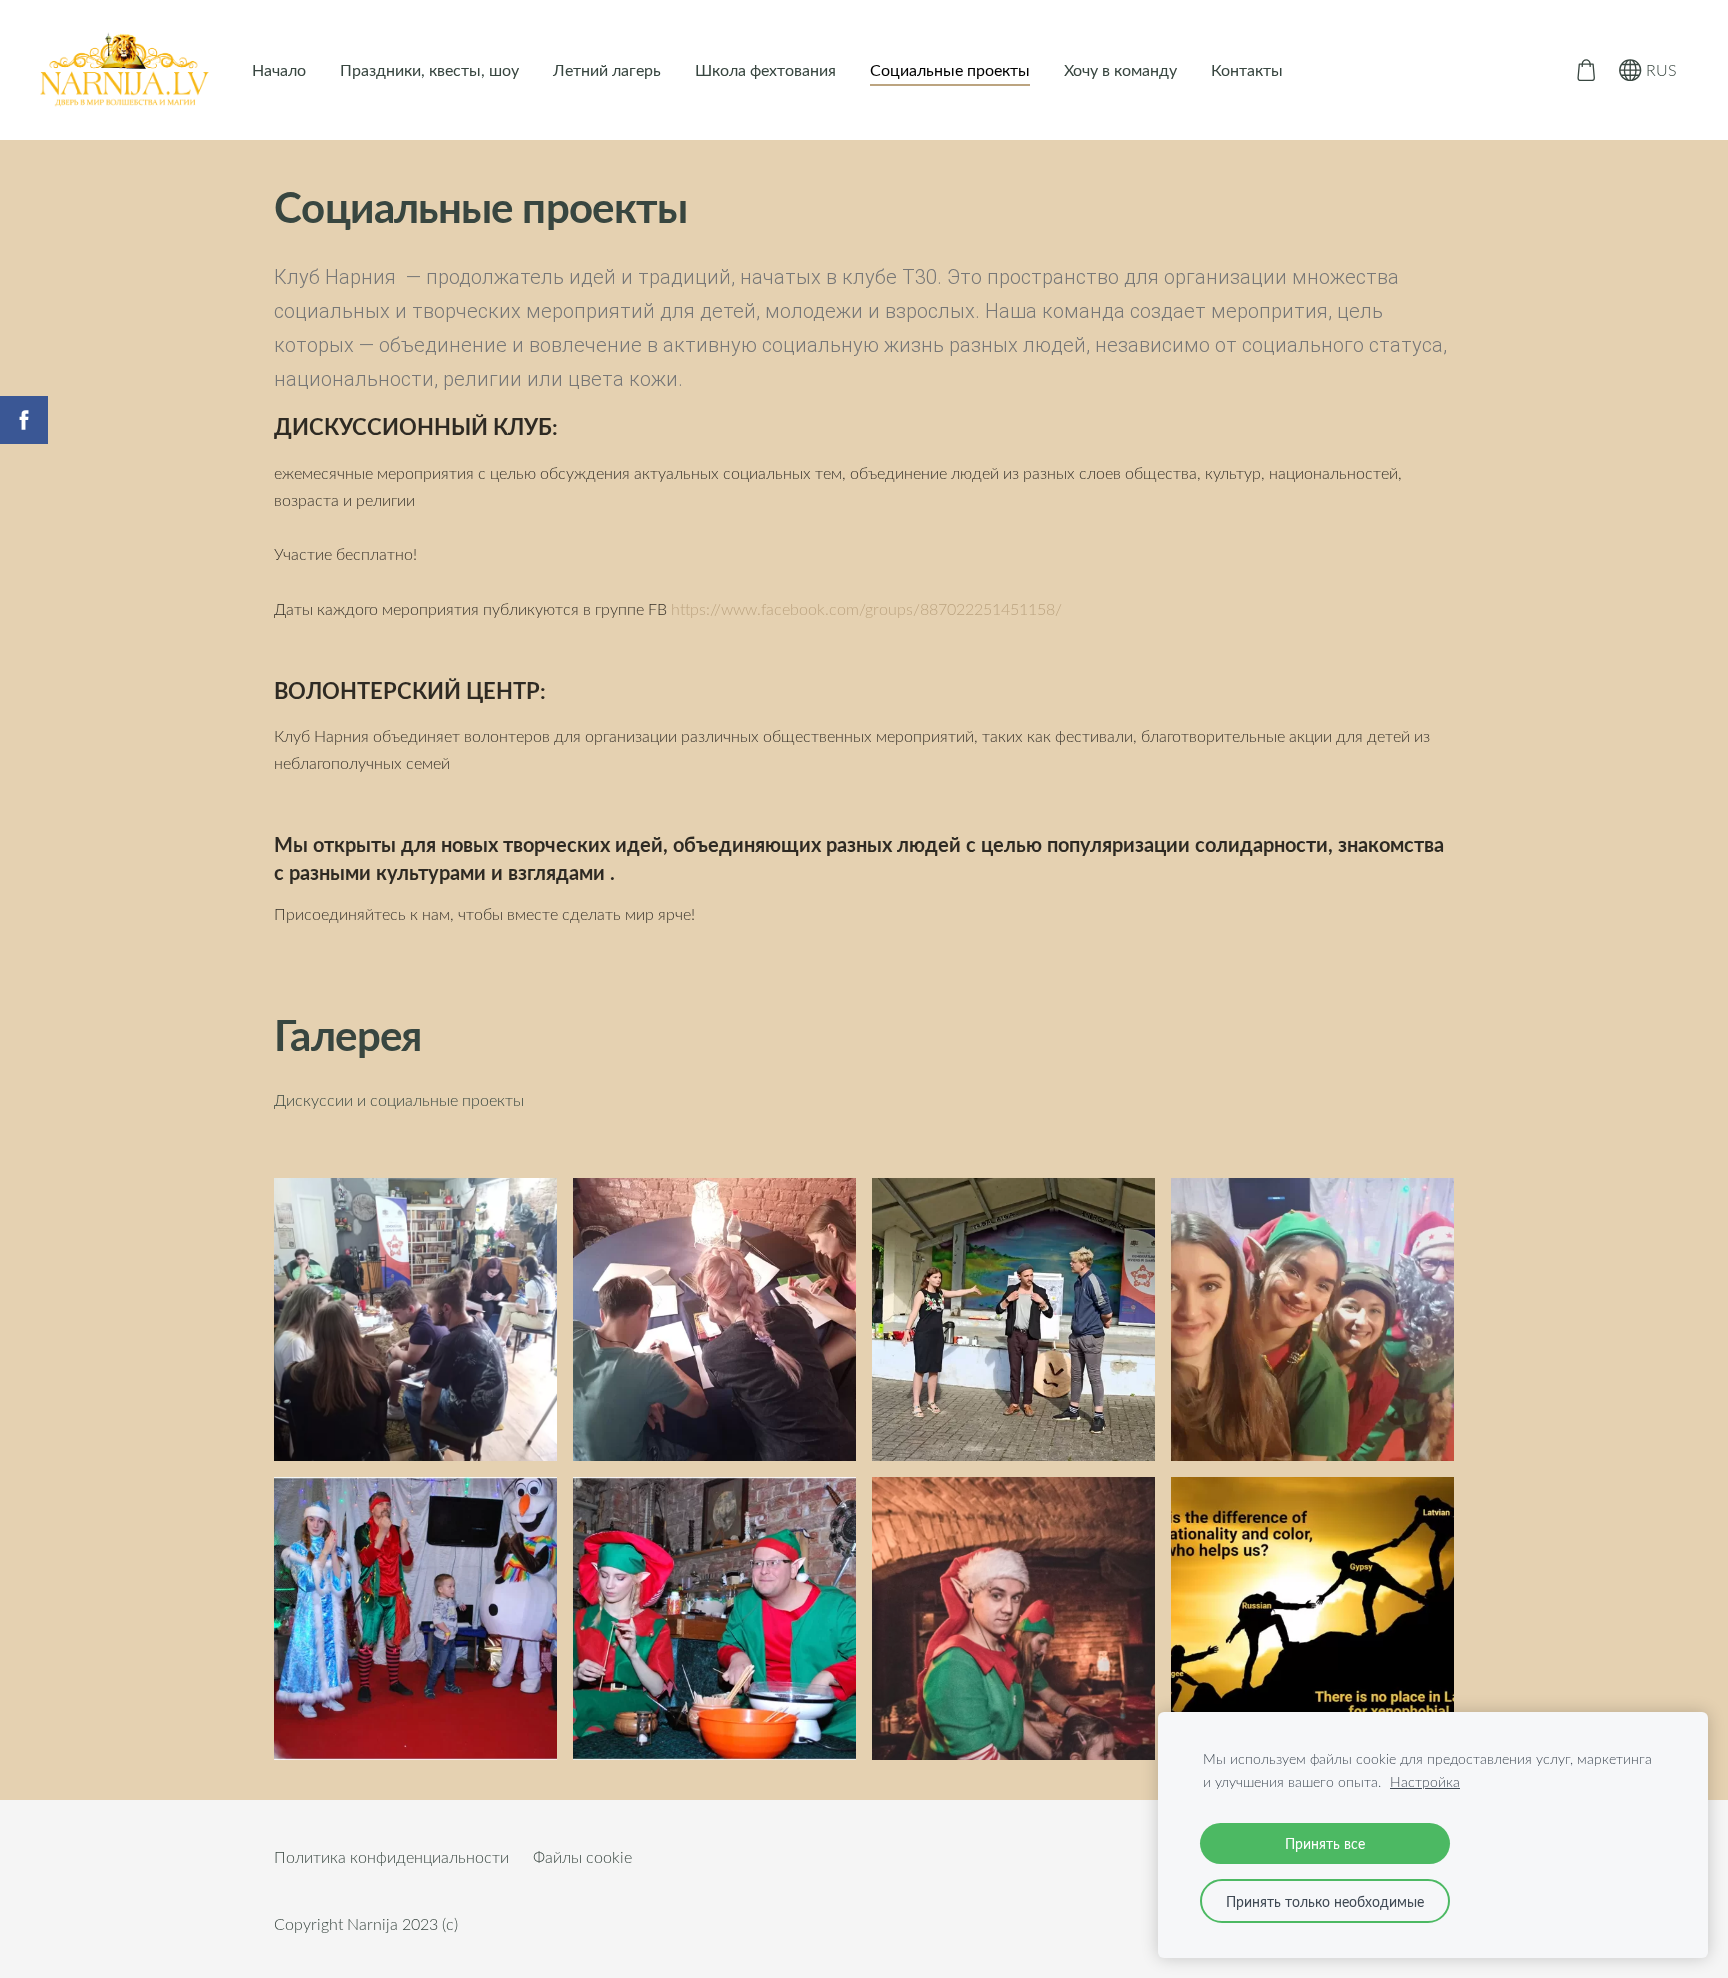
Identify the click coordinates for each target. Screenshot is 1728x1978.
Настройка (1425, 1781)
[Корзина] (1585, 70)
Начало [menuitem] (279, 70)
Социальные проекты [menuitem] (950, 70)
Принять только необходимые (1325, 1901)
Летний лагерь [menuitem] (607, 70)
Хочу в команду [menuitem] (1120, 70)
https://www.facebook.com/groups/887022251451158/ (866, 609)
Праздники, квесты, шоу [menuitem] (429, 70)
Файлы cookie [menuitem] (582, 1857)
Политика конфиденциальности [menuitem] (391, 1857)
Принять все (1325, 1843)
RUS (1659, 70)
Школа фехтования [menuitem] (765, 70)
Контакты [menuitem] (1247, 70)
